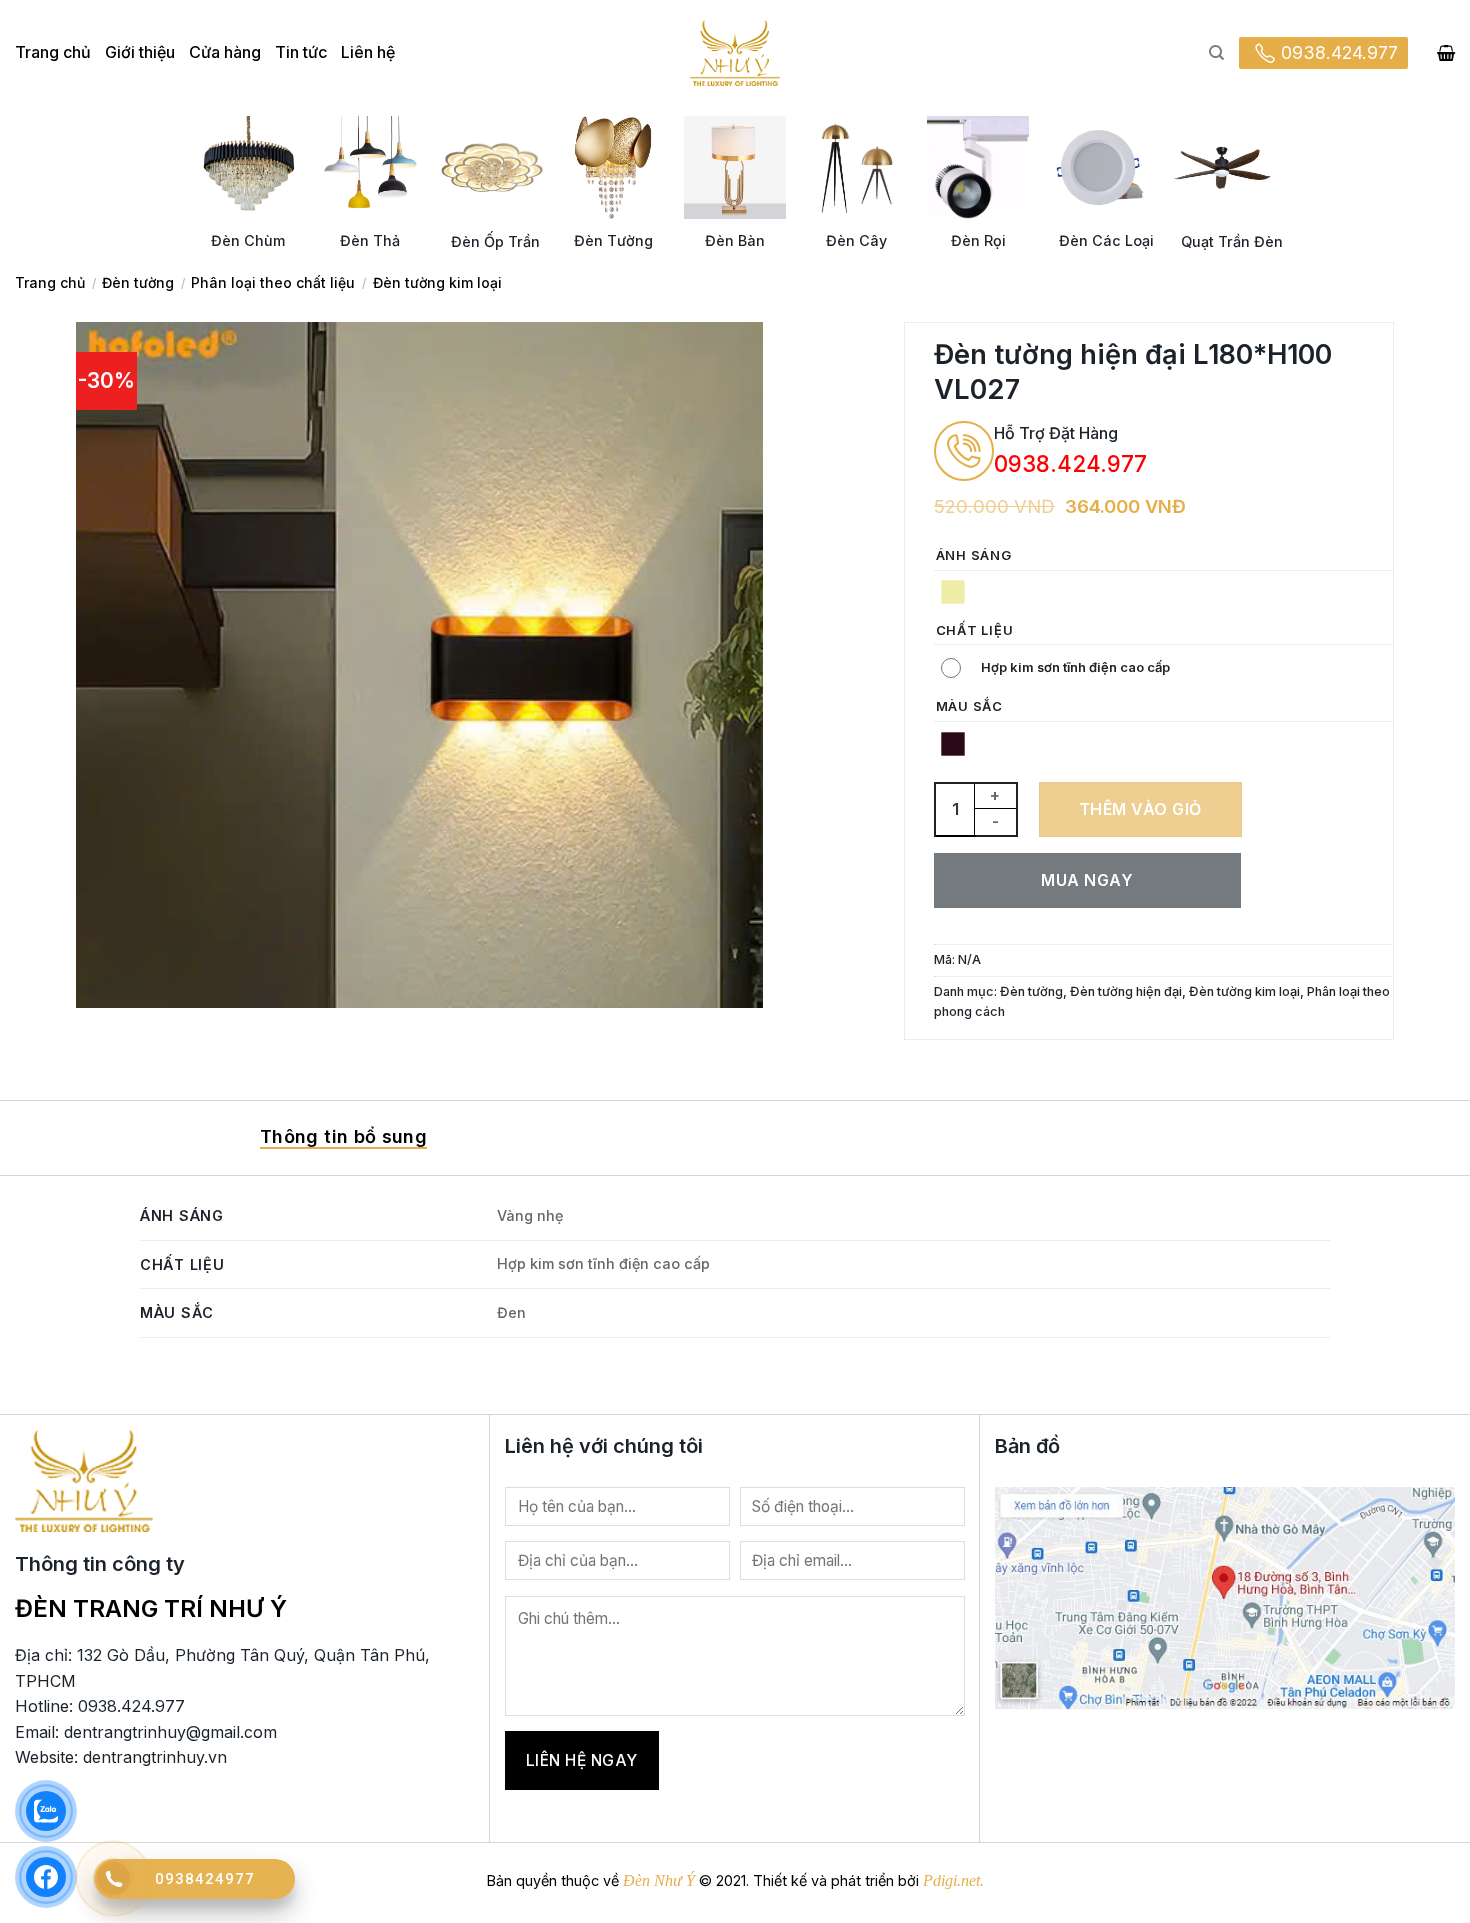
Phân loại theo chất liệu (273, 282)
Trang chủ (53, 52)
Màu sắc (969, 707)
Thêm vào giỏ (1140, 809)
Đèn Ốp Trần (495, 241)
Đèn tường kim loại (437, 282)
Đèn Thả (370, 240)
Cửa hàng (225, 52)
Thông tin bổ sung (343, 1136)
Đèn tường (138, 282)
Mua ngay (1087, 880)
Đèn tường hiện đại (1126, 991)
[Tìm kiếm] (1216, 53)
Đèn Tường (613, 240)
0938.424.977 (1339, 52)
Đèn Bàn (735, 240)
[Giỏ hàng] (1446, 53)
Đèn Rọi (978, 240)
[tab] (343, 1138)
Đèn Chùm (248, 240)
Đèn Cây (856, 240)
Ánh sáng (974, 556)
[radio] (952, 592)
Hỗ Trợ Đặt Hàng (1056, 433)
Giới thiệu (140, 52)
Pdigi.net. (953, 1880)
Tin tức (301, 52)
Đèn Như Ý (659, 1880)
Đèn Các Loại (1106, 240)
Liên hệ (368, 52)
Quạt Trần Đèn (1232, 241)
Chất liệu (974, 631)
